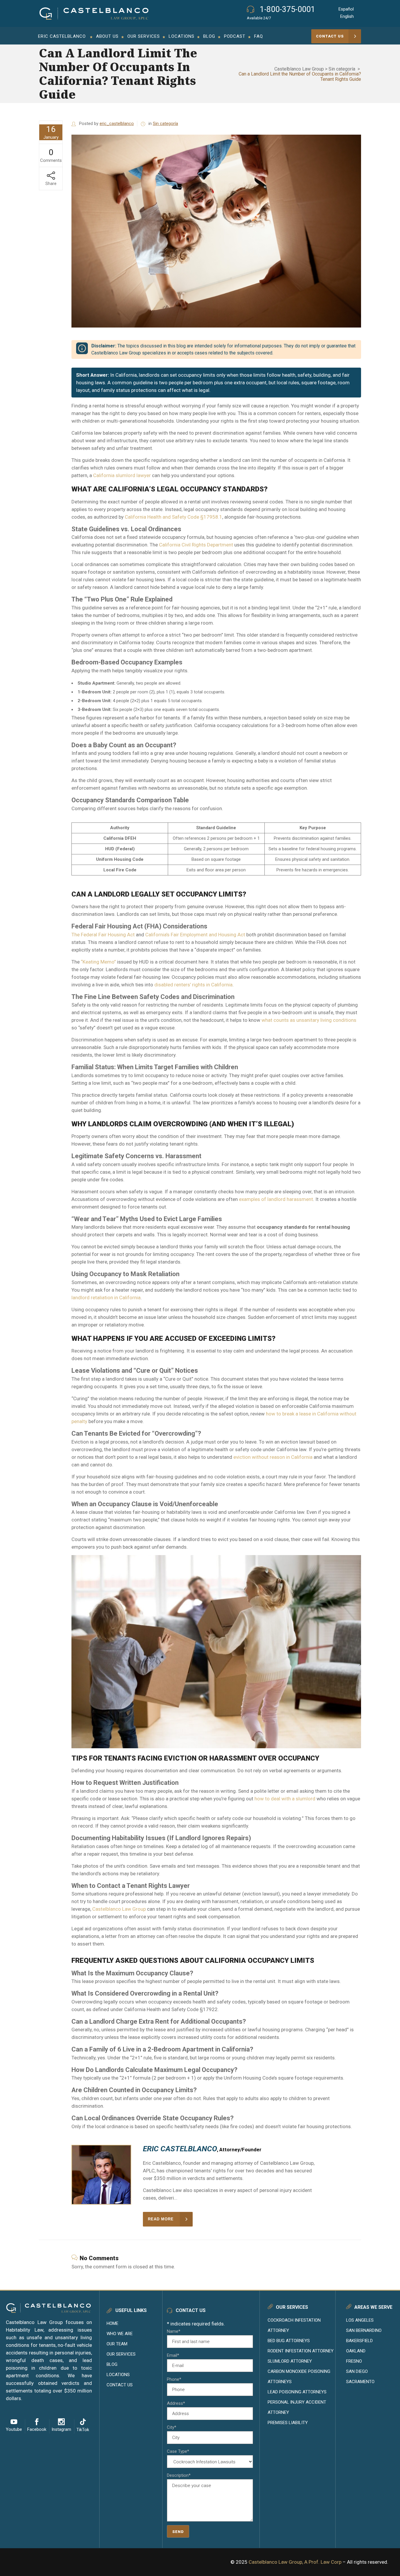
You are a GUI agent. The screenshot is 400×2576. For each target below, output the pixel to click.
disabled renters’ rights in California (193, 985)
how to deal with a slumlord (284, 1799)
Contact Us (120, 2385)
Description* (179, 2475)
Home (112, 2323)
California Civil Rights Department (196, 545)
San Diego (357, 2371)
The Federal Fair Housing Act (103, 935)
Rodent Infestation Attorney (301, 2351)
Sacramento (360, 2382)
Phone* (174, 2379)
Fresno (354, 2361)
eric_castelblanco (117, 124)
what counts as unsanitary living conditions (308, 1020)
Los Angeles (360, 2320)
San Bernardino (364, 2330)
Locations (118, 2375)
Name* (174, 2331)
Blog (112, 2364)
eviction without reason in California (272, 1457)
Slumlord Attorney (290, 2361)
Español (346, 9)
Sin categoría (342, 69)
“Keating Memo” (98, 962)
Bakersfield (359, 2341)
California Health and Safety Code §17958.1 (173, 517)
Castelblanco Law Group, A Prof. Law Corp (295, 2562)
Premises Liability (288, 2423)
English (347, 16)
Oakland (356, 2351)
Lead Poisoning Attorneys (297, 2392)
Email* (173, 2355)
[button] (107, 36)
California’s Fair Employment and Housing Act (195, 935)
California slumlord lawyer (121, 475)
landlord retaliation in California (106, 1298)
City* (172, 2427)
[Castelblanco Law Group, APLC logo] (94, 14)
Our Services (121, 2354)
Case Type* (178, 2451)
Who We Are (120, 2334)
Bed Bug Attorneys (289, 2341)
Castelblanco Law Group (299, 69)
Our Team (117, 2344)
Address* (176, 2403)
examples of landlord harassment (275, 1199)
